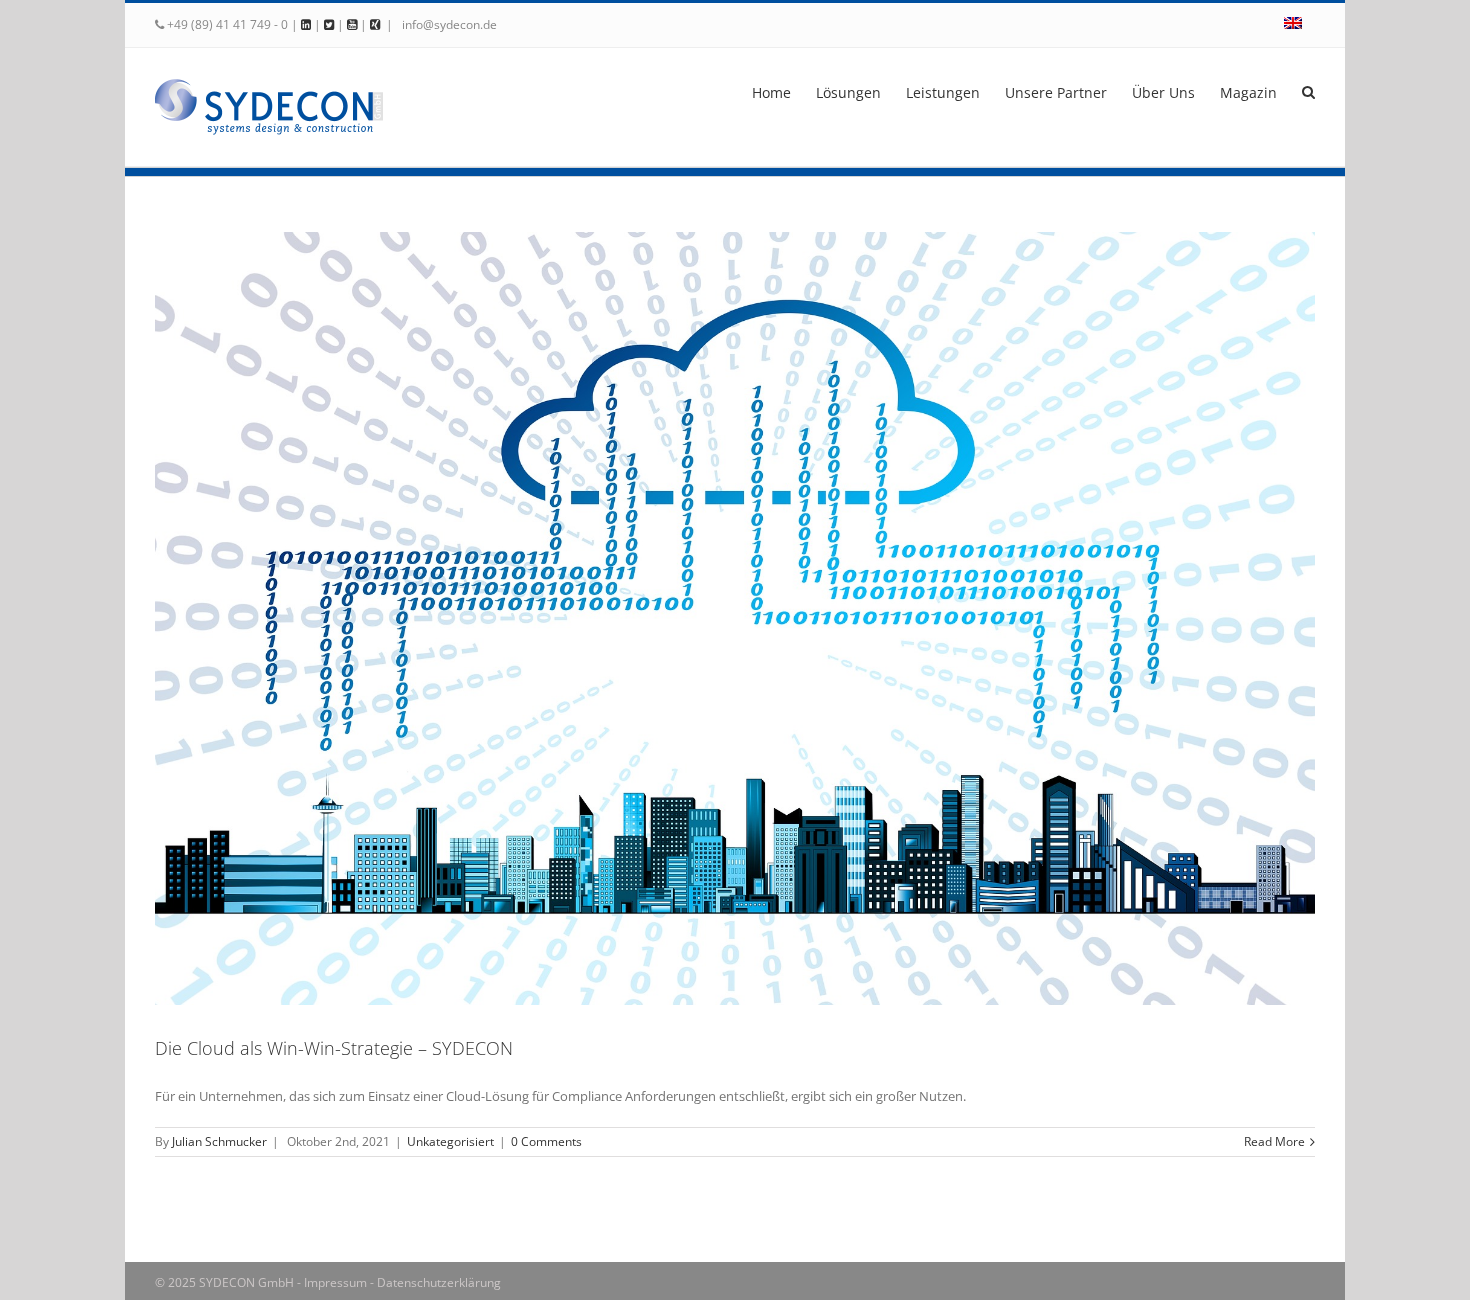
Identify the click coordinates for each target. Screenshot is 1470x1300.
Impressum (335, 1282)
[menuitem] (1293, 25)
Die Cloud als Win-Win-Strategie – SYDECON (334, 1048)
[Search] (1308, 91)
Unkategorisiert (450, 1141)
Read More (1274, 1141)
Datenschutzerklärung (439, 1282)
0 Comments (546, 1141)
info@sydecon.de (448, 24)
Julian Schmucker (219, 1141)
